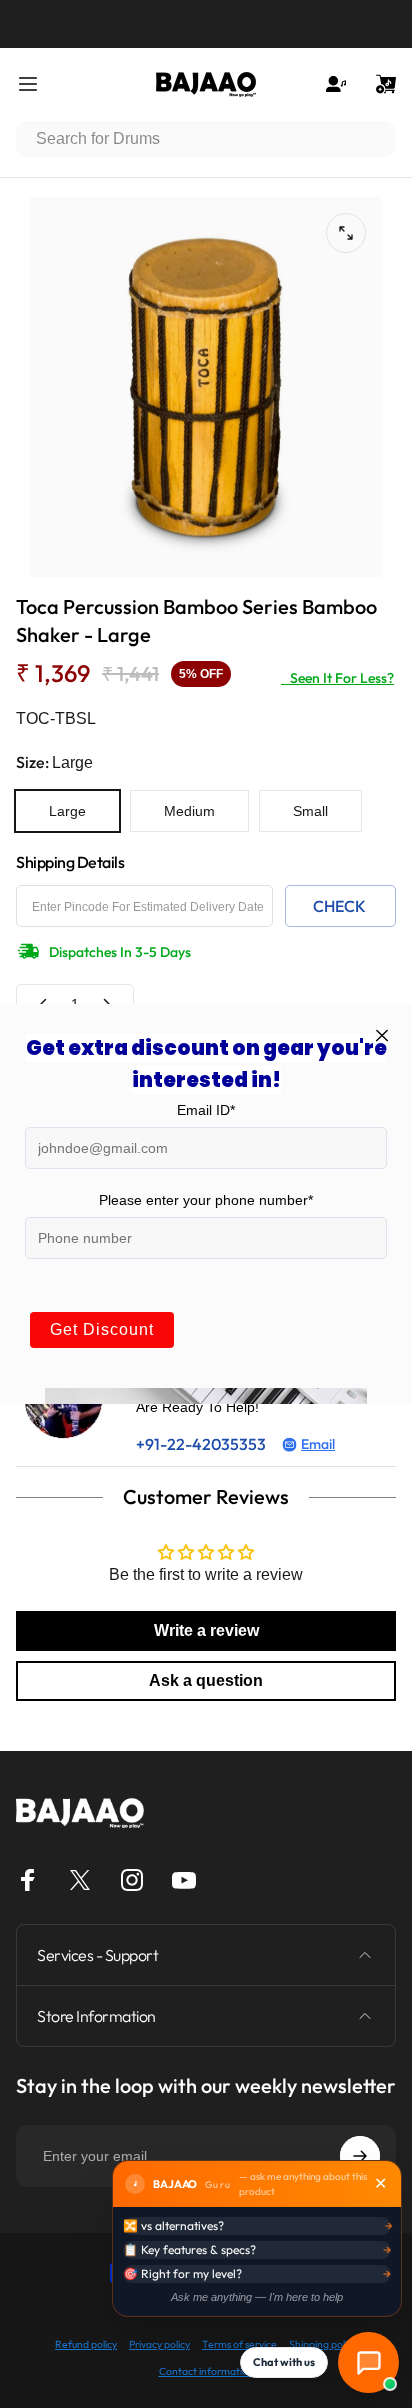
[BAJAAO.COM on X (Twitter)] (80, 1880)
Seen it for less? (337, 678)
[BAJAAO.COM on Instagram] (132, 1880)
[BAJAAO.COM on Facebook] (28, 1880)
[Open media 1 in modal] (346, 233)
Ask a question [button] (206, 1680)
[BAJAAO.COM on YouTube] (184, 1880)
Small (310, 811)
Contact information (206, 2371)
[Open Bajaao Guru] (368, 2362)
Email (318, 1444)
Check (339, 906)
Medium (189, 811)
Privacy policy (159, 2344)
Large (67, 811)
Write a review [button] (206, 1630)
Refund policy (86, 2344)
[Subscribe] (360, 2156)
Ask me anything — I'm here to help (257, 2297)
